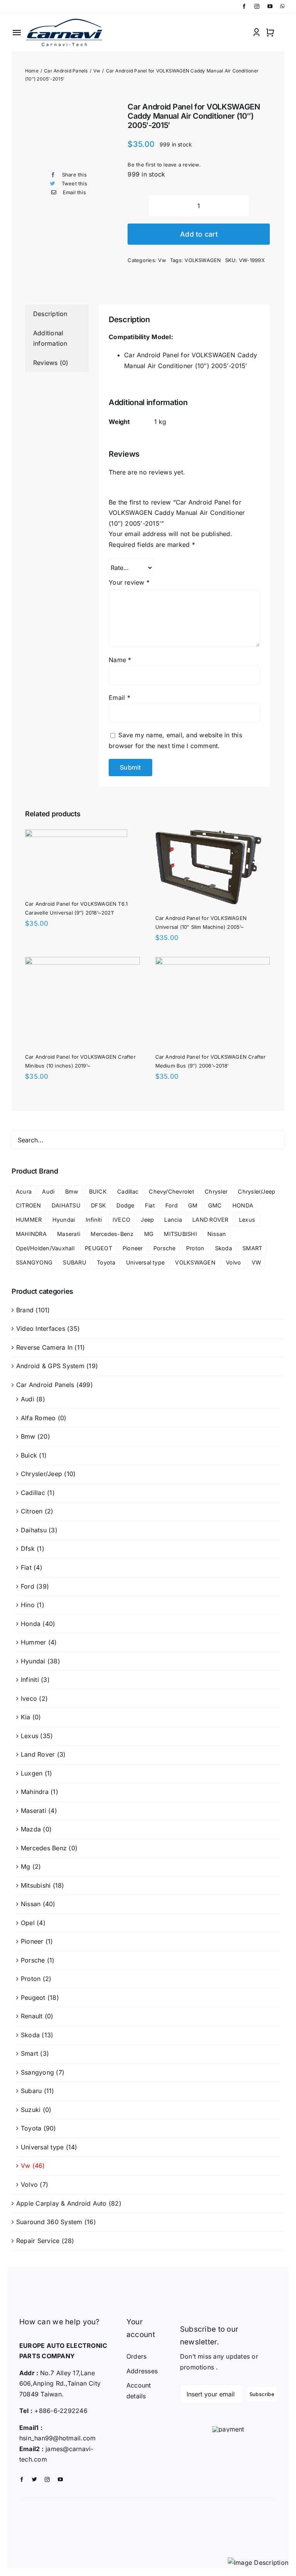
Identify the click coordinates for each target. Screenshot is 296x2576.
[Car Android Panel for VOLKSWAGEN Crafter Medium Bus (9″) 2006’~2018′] (213, 962)
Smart (29, 2053)
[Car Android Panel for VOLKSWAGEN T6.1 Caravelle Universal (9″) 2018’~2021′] (76, 834)
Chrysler (216, 1191)
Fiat (150, 1205)
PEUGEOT (98, 1248)
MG (149, 1234)
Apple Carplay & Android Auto (61, 2203)
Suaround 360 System (49, 2222)
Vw (162, 260)
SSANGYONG (34, 1262)
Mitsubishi (36, 1885)
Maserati (69, 1234)
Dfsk (28, 1549)
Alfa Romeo (38, 1418)
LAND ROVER (210, 1220)
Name (120, 660)
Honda (31, 1624)
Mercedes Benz (44, 1848)
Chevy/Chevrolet (172, 1191)
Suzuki (31, 2110)
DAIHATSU (66, 1205)
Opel (28, 1923)
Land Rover (38, 1754)
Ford (172, 1205)
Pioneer (133, 1248)
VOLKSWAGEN (203, 260)
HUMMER (29, 1220)
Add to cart (199, 234)
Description (50, 314)
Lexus (247, 1220)
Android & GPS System (50, 1366)
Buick (29, 1455)
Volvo (233, 1262)
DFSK (98, 1205)
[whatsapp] (282, 6)
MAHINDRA (31, 1234)
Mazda (31, 1829)
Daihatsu (34, 1530)
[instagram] (257, 6)
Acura (24, 1191)
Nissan (217, 1234)
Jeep (147, 1220)
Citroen (32, 1511)
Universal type (145, 1262)
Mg (25, 1866)
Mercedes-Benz (112, 1234)
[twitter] (34, 2479)
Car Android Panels (45, 1385)
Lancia (173, 1220)
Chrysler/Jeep (256, 1191)
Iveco (29, 1698)
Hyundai (64, 1220)
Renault (32, 2016)
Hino (28, 1605)
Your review (129, 582)
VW (256, 1262)
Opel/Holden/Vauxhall (45, 1248)
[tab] (57, 314)
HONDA (243, 1205)
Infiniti (94, 1220)
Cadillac (128, 1191)
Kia (26, 1717)
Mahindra (35, 1792)
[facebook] (244, 6)
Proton (195, 1248)
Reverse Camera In (44, 1347)
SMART (252, 1248)
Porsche (165, 1248)
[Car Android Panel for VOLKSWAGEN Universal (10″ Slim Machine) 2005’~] (209, 834)
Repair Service (38, 2241)
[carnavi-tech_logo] (65, 20)
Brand (25, 1310)
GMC (215, 1205)
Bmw (72, 1191)
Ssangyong (37, 2072)
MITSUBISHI (180, 1234)
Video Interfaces (41, 1328)
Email (119, 698)
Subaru (31, 2091)
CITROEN (29, 1205)
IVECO (121, 1220)
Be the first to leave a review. (164, 165)
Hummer (33, 1642)
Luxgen (32, 1773)
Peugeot (33, 1998)
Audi (48, 1191)
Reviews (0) (51, 363)
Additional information (50, 338)
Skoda (224, 1248)
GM (193, 1205)
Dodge (125, 1205)
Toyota (106, 1262)
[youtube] (270, 6)
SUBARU (74, 1262)
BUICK (98, 1191)
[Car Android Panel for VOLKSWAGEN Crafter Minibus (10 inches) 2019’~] (82, 962)
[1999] (71, 134)
